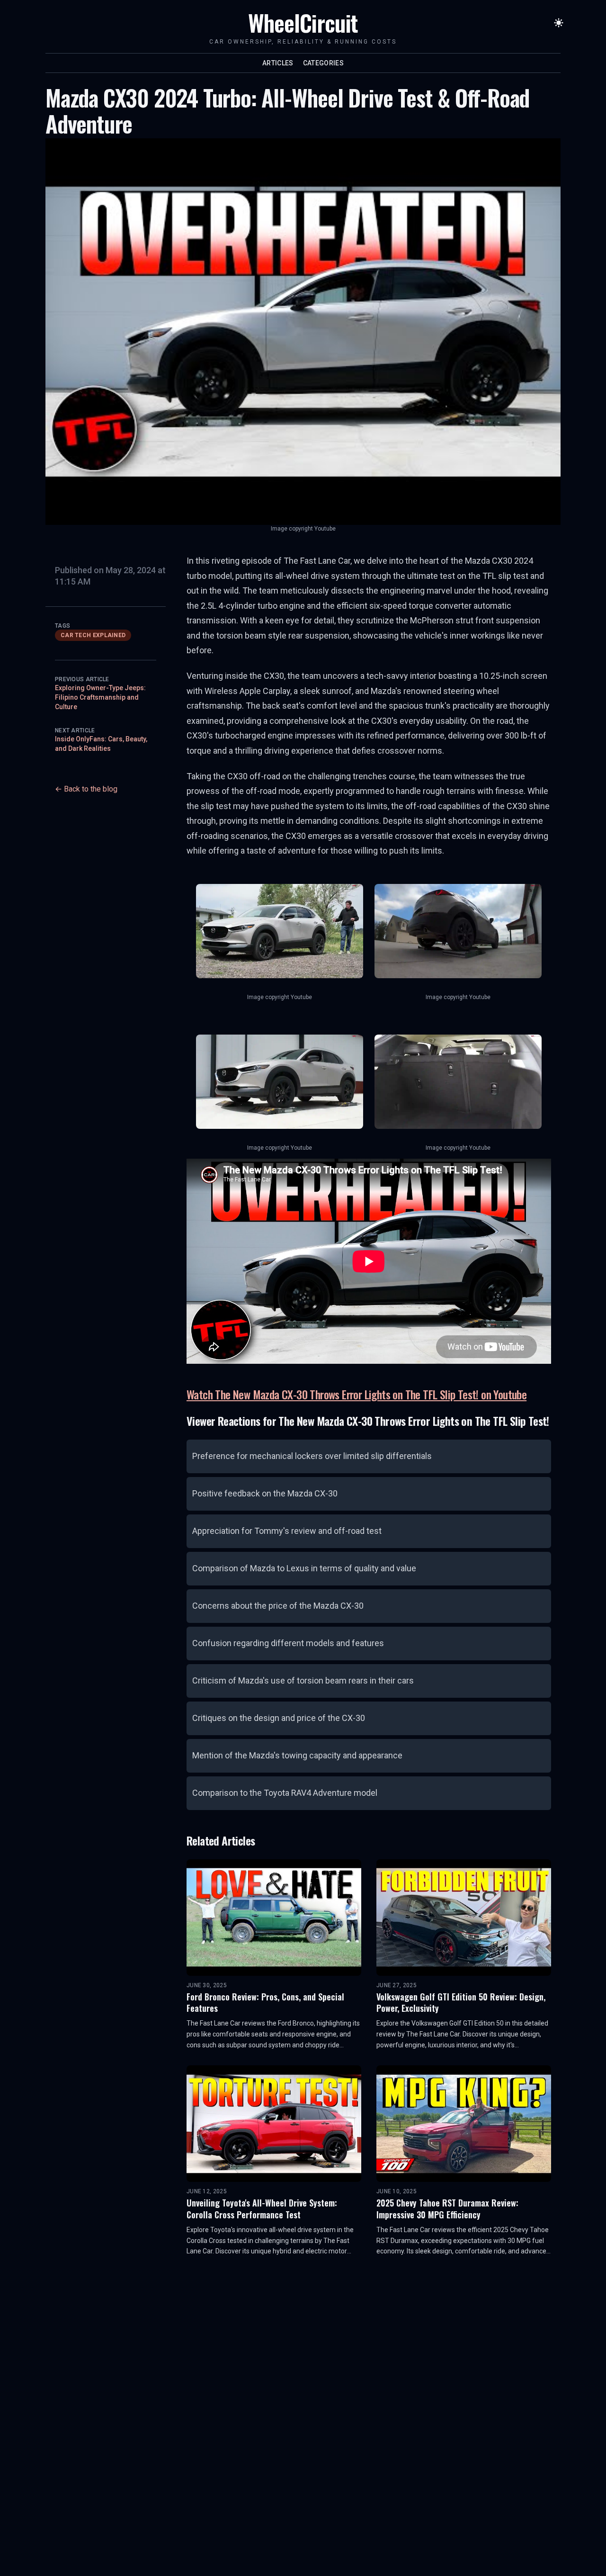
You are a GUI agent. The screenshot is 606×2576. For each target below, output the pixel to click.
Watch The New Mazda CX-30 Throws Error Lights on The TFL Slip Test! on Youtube (356, 1394)
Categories (324, 63)
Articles (278, 63)
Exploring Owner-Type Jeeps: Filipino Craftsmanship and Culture (100, 697)
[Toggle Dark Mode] (559, 23)
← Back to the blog (86, 789)
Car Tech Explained (93, 635)
